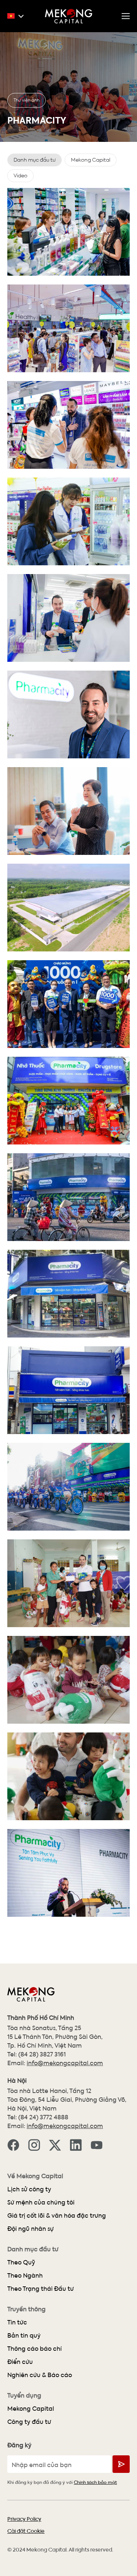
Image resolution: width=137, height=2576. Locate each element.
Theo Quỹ (21, 2262)
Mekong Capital (31, 2408)
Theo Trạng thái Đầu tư (41, 2288)
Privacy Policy (24, 2519)
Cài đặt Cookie (26, 2531)
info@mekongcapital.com (65, 2063)
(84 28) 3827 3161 (42, 2054)
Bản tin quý (24, 2335)
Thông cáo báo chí (35, 2348)
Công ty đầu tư (29, 2422)
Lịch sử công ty (29, 2189)
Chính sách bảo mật (95, 2482)
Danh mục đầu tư (33, 2249)
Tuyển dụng (24, 2395)
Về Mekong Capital (35, 2176)
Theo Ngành (25, 2275)
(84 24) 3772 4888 (43, 2117)
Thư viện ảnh (26, 100)
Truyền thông (26, 2309)
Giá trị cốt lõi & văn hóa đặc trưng (57, 2215)
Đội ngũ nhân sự (31, 2228)
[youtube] (97, 2144)
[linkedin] (76, 2144)
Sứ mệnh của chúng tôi (41, 2202)
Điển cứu (20, 2362)
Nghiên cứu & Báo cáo (40, 2375)
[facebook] (13, 2144)
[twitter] (55, 2144)
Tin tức (17, 2322)
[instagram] (34, 2144)
